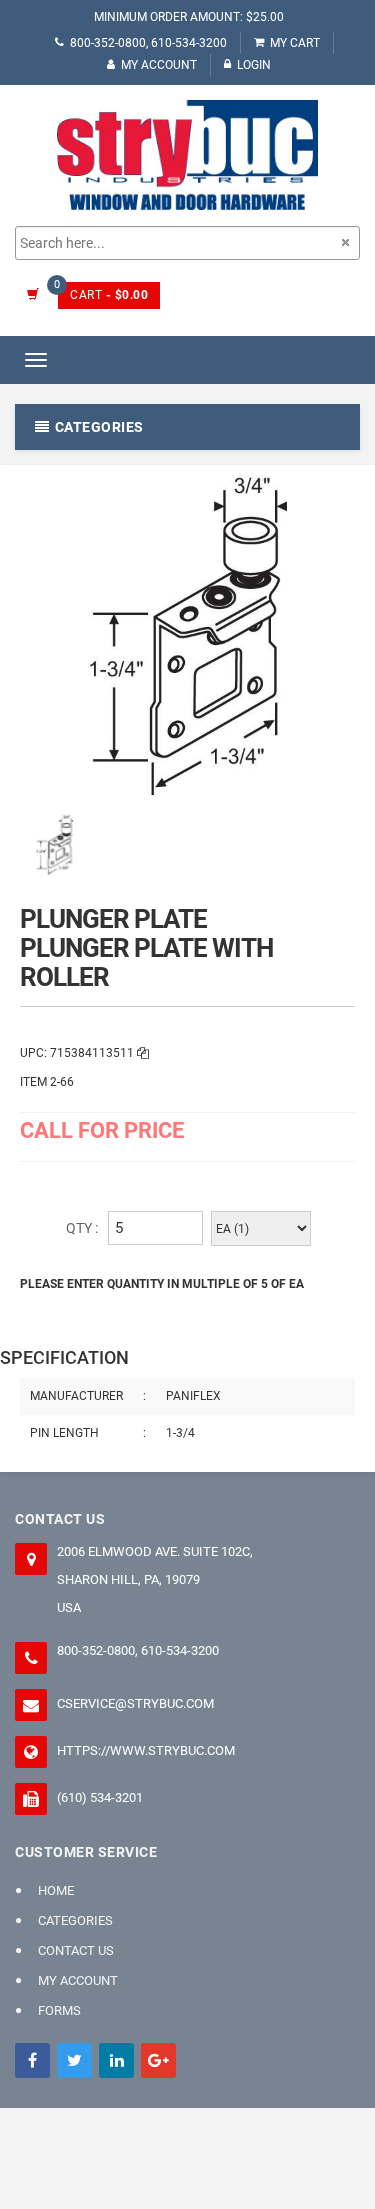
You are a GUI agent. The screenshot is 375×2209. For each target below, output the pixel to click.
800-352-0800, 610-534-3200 (148, 43)
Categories (75, 1920)
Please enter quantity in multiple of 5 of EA (162, 1284)
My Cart (295, 43)
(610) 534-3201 (100, 1797)
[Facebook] (32, 2060)
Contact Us (76, 1950)
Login (254, 65)
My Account (159, 65)
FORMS (59, 2010)
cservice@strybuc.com (135, 1703)
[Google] (158, 2060)
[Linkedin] (116, 2060)
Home (56, 1890)
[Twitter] (74, 2060)
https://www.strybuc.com (146, 1750)
